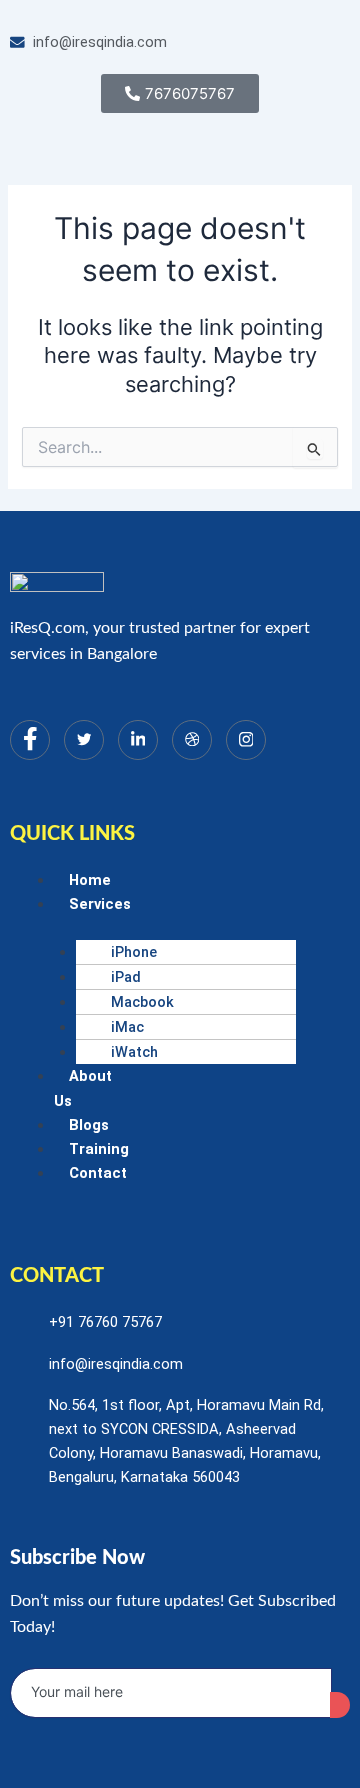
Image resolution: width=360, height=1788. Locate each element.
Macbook (142, 1002)
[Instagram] (246, 740)
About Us (83, 1088)
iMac (127, 1027)
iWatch (134, 1052)
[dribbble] (192, 740)
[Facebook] (30, 740)
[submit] (340, 1705)
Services (100, 904)
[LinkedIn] (138, 740)
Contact (98, 1173)
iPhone (134, 952)
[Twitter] (84, 740)
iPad (126, 977)
